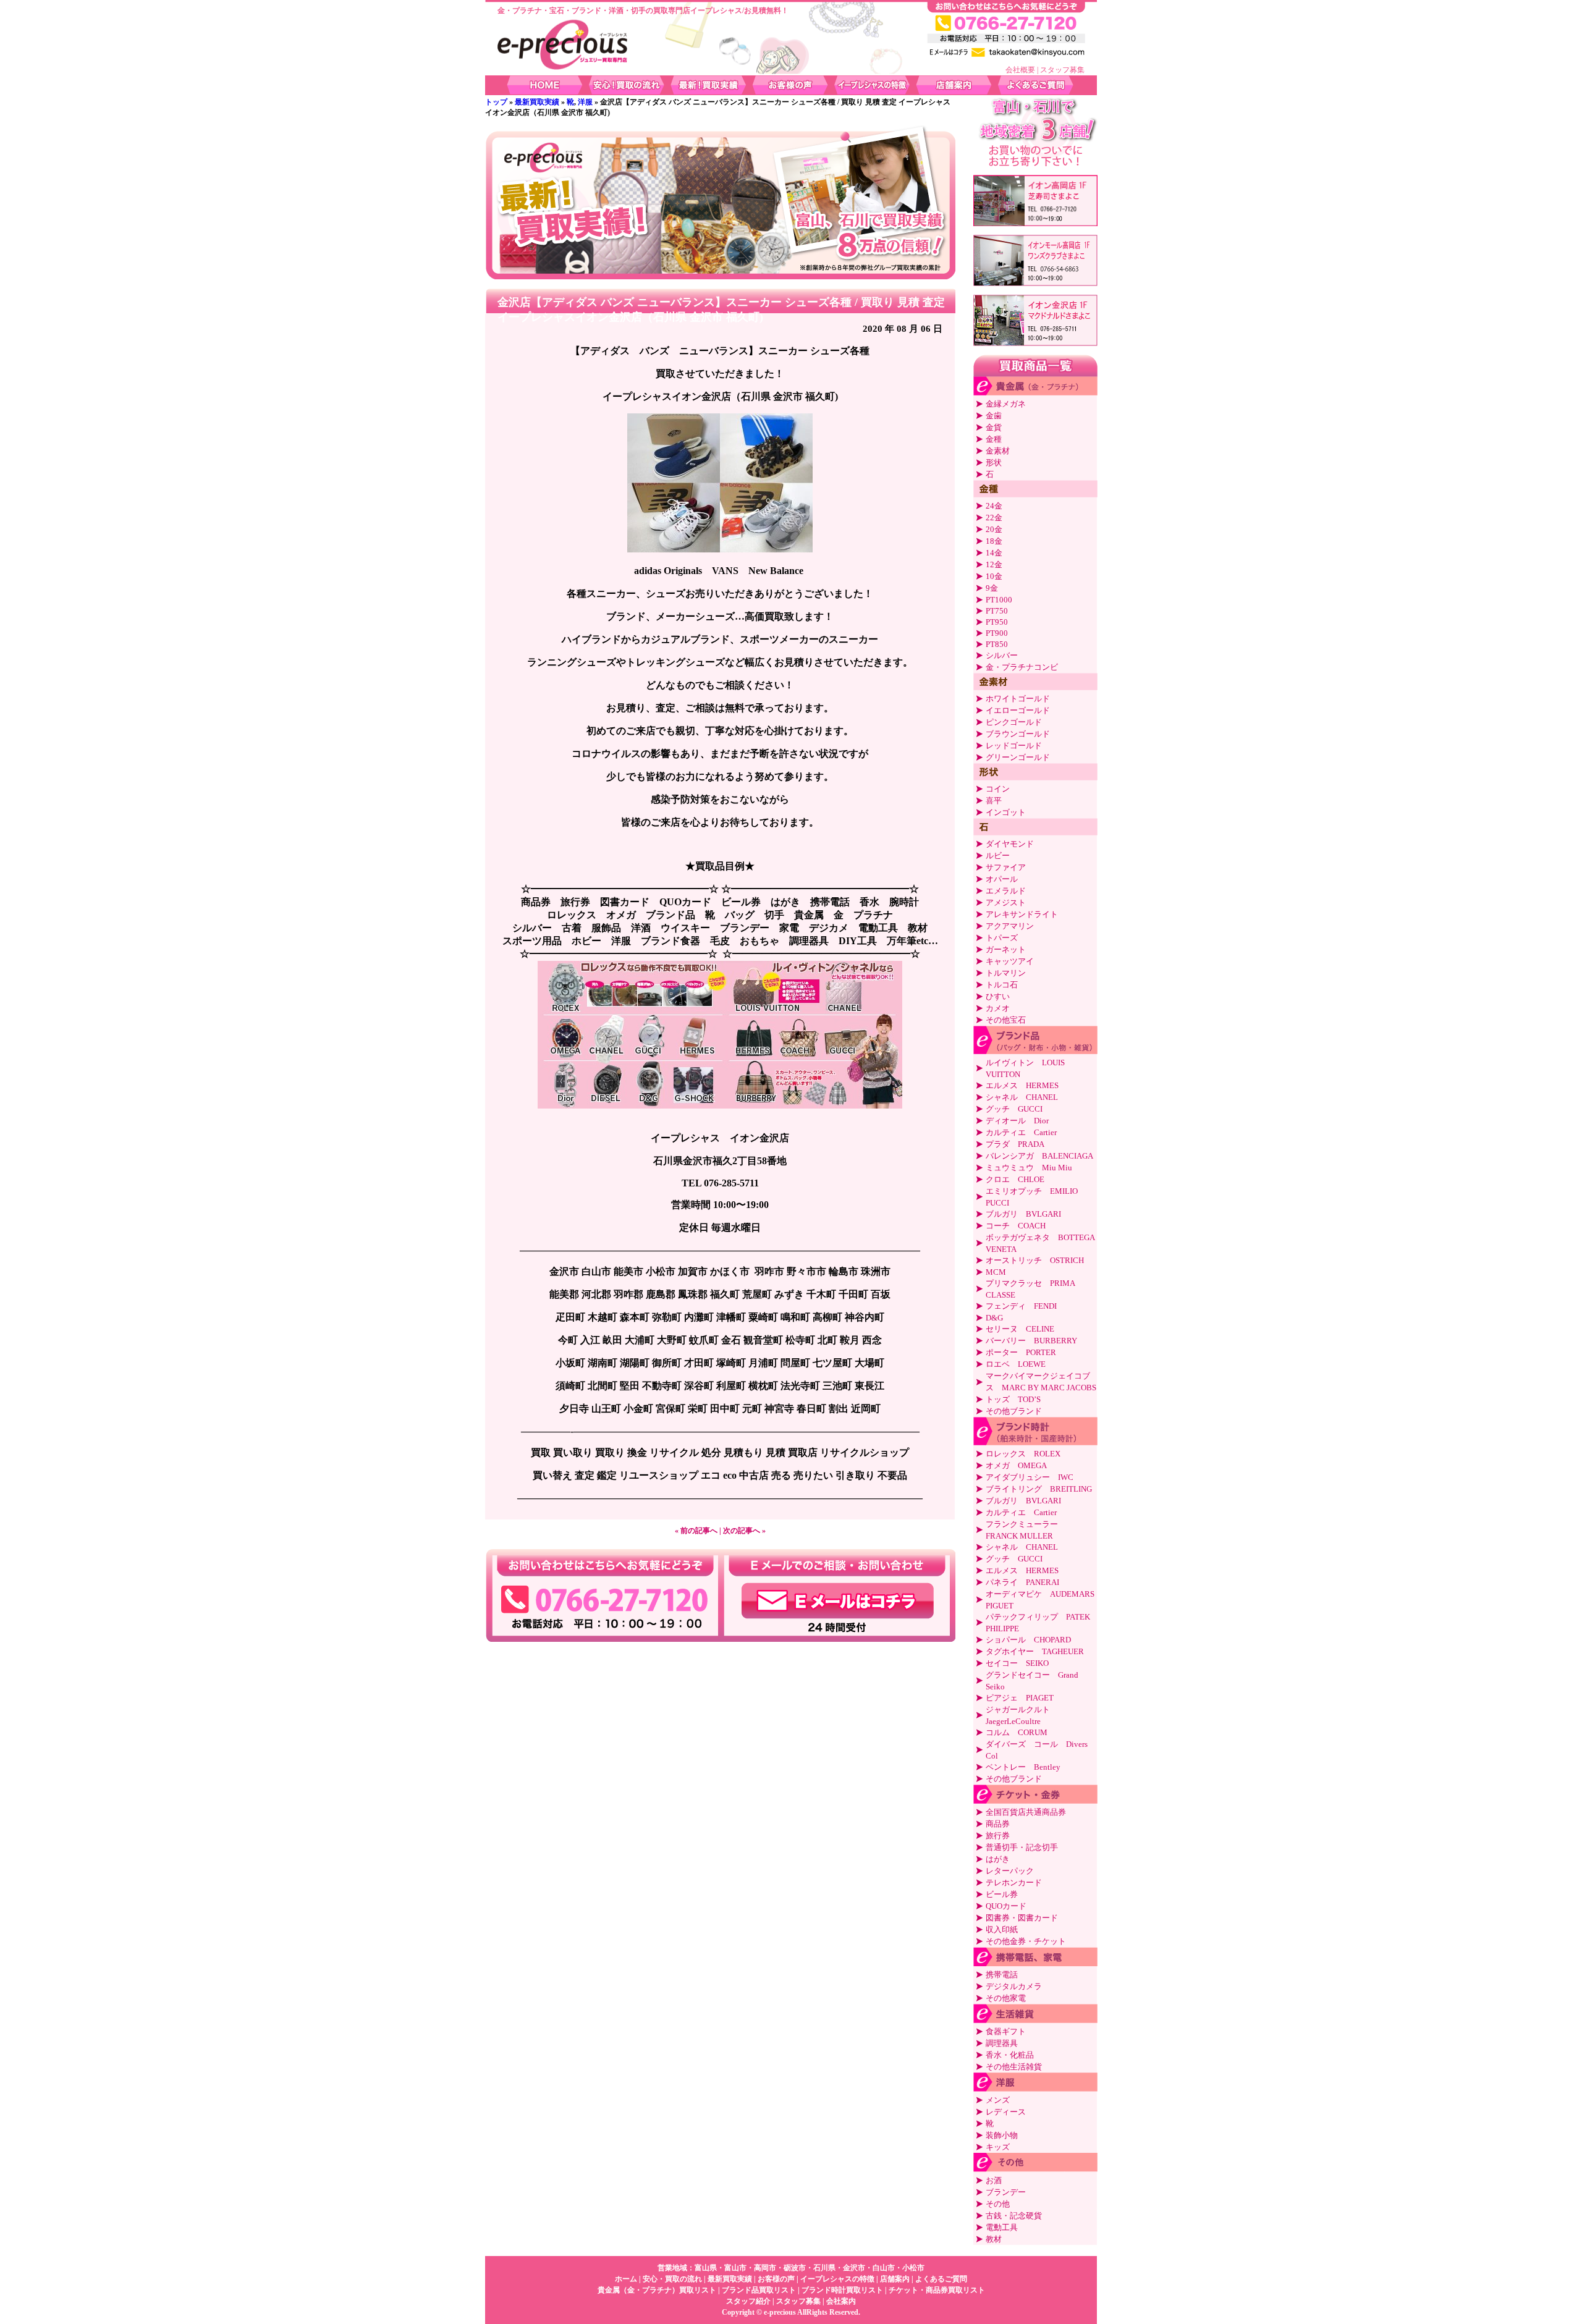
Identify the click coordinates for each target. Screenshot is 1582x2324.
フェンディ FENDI (1021, 1306)
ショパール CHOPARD (1028, 1640)
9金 (992, 588)
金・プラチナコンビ (1022, 667)
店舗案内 (895, 2279)
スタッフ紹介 (748, 2301)
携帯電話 (1002, 1975)
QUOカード (1006, 1906)
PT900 (997, 633)
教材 (994, 2239)
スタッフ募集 (1062, 70)
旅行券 (998, 1836)
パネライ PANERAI (1022, 1582)
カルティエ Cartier (1021, 1132)
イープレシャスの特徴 (837, 2279)
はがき (998, 1859)
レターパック (1010, 1871)
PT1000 (999, 600)
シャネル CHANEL (1022, 1097)
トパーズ (1002, 938)
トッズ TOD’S (1013, 1399)
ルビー (998, 856)
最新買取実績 (537, 102)
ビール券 (1002, 1894)
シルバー (1002, 655)
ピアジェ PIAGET (1020, 1698)
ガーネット (1006, 949)
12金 (994, 564)
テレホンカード (1014, 1882)
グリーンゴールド (1018, 757)
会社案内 (841, 2301)
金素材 (998, 451)
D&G (994, 1318)
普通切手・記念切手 (1022, 1847)
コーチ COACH (1016, 1226)
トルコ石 (1002, 985)
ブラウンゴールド (1018, 734)
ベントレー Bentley (1023, 1767)
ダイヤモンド (1010, 844)
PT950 (997, 622)
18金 (994, 541)
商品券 (998, 1824)
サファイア (1006, 867)
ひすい (998, 996)
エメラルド (1006, 891)
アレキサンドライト (1022, 914)
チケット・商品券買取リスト (937, 2290)
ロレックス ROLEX (1023, 1454)
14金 (994, 553)
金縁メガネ (1006, 404)
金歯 (994, 416)
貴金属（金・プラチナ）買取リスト (657, 2290)
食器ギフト (1006, 2031)
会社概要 (1020, 70)
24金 (994, 506)
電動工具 (1002, 2227)
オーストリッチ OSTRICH (1035, 1260)
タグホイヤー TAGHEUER (1035, 1651)
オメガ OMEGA (1016, 1465)
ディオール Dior (1017, 1121)
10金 (994, 576)
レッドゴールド (1014, 746)
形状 (994, 463)
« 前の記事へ (696, 1531)
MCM (996, 1272)
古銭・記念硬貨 (1014, 2216)
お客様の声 (776, 2279)
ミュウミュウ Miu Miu (1029, 1168)
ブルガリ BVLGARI (1023, 1214)
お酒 (994, 2180)
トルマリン (1006, 973)
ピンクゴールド (1014, 722)
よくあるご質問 (941, 2279)
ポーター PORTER (1021, 1352)
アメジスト (1006, 902)
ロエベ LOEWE (1016, 1364)
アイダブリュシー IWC (1034, 1477)
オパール (1002, 879)
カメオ (998, 1008)
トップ (496, 102)
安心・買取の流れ (672, 2279)
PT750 (997, 611)
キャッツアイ (1010, 961)
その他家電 (1006, 1998)
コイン (998, 789)
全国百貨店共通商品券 (1026, 1812)
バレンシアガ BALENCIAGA (1039, 1156)
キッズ (998, 2147)
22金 (994, 518)
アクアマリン (1010, 926)
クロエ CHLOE (1015, 1179)
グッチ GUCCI (1014, 1109)
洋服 (585, 102)
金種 (994, 439)
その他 (998, 2204)
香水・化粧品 (1010, 2055)
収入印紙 (1002, 1929)
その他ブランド (1014, 1411)
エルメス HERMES (1022, 1085)
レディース (1006, 2112)
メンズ (998, 2100)
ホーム (626, 2279)
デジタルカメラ (1014, 1986)
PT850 (997, 644)
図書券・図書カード (1022, 1918)
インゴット (1006, 812)
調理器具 (1002, 2043)
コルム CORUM (1017, 1732)
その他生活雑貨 (1014, 2067)
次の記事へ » (744, 1531)
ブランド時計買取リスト (842, 2290)
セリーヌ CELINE (1020, 1329)
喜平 (994, 801)
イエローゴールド (1018, 710)
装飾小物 (1002, 2135)
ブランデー (1006, 2192)
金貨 (994, 427)
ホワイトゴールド (1018, 699)
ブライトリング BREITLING (1039, 1489)
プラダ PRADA (1015, 1144)
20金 (994, 529)
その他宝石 (1006, 1020)
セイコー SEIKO (1017, 1663)
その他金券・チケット (1026, 1941)
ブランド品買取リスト (759, 2290)
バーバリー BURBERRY (1031, 1341)
